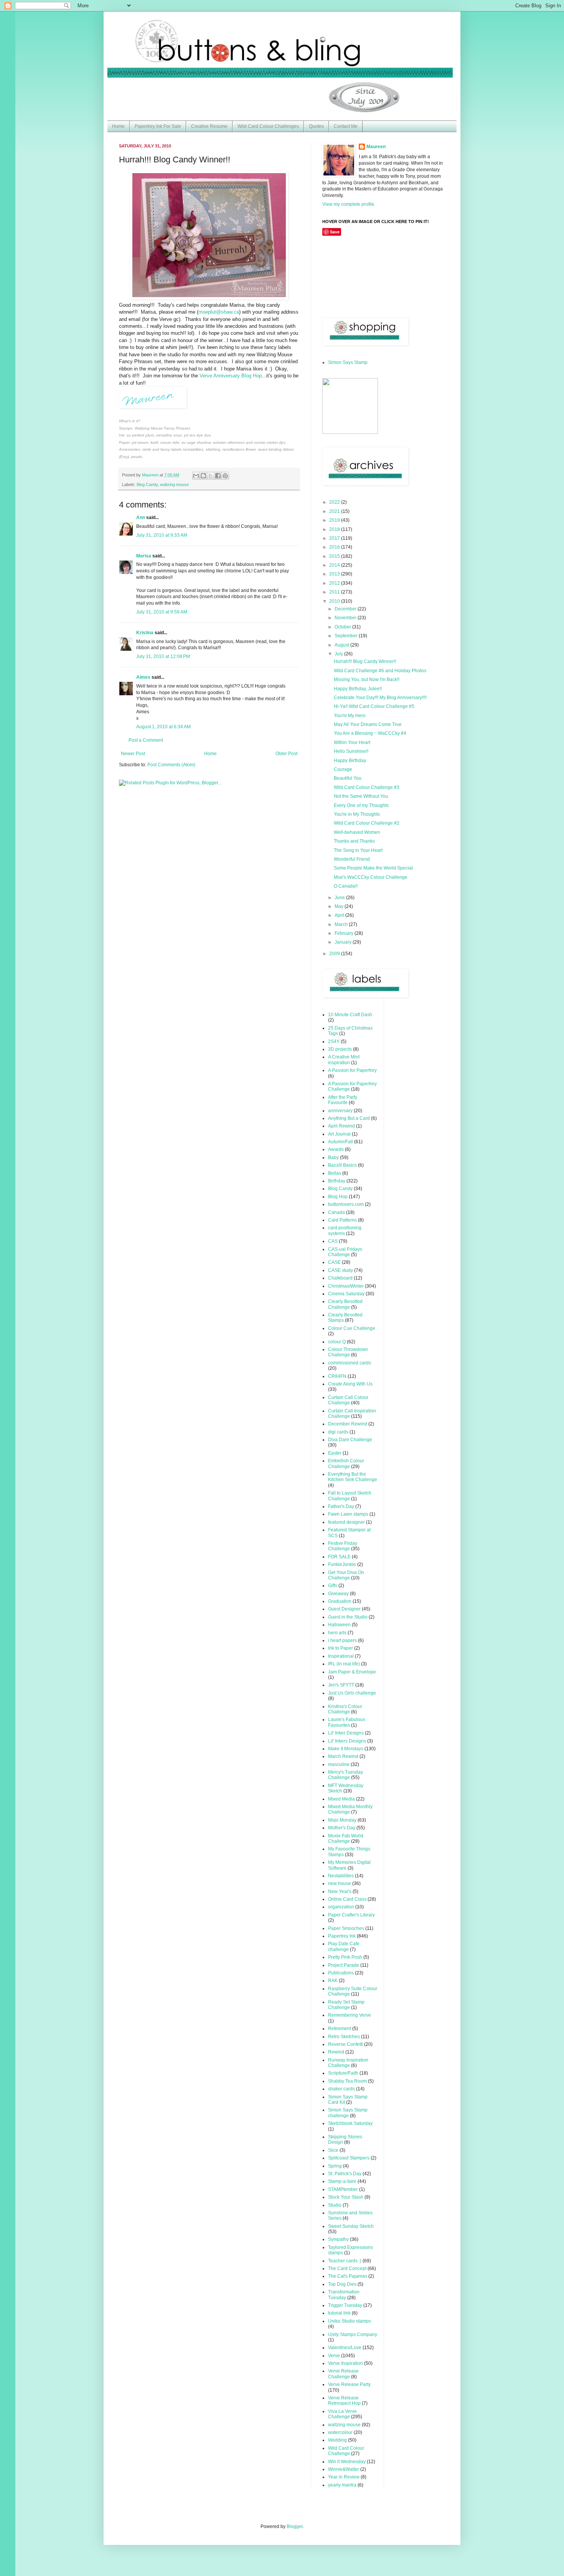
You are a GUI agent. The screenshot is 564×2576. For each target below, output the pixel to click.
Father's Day (341, 1506)
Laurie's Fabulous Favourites (347, 1722)
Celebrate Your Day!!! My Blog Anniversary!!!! (380, 698)
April (340, 915)
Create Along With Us (350, 1384)
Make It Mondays (346, 1749)
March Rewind (343, 1756)
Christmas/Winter (346, 1286)
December (346, 609)
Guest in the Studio (348, 1617)
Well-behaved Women (357, 832)
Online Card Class (347, 1899)
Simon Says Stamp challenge (348, 2113)
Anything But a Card (349, 1118)
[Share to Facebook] (218, 476)
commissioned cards (350, 1363)
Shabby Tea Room (347, 2081)
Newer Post (133, 754)
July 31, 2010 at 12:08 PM (163, 656)
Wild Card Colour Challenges (268, 126)
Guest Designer (344, 1609)
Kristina (145, 633)
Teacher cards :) (345, 2261)
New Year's (340, 1891)
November (346, 618)
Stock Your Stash (346, 2197)
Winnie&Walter (344, 2469)
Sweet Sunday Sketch (351, 2226)
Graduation (340, 1601)
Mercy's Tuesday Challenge (345, 1775)
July (339, 654)
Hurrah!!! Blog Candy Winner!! (365, 661)
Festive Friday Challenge (343, 1546)
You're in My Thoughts (357, 814)
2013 (335, 574)
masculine (339, 1764)
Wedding (337, 2440)
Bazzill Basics (342, 1165)
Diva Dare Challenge (350, 1440)
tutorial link (339, 2313)
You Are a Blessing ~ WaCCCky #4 (370, 733)
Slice (333, 2150)
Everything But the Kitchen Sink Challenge (353, 1477)
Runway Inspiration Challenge (348, 2063)
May (340, 906)
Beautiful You (348, 778)
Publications (341, 1973)
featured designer (346, 1522)
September (347, 636)
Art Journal (339, 1134)
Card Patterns (342, 1220)
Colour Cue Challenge (352, 1328)
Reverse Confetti (345, 2044)
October (343, 627)
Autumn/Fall (341, 1142)
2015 (335, 556)
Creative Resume (209, 126)
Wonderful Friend (352, 859)
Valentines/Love (345, 2348)
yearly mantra (342, 2485)
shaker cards (341, 2089)
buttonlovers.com (346, 1204)
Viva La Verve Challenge (342, 2414)
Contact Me (346, 126)
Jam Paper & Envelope (352, 1672)
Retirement (340, 2029)
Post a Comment (146, 740)
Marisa (144, 556)
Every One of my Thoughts (361, 805)
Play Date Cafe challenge (344, 1946)
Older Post (286, 754)
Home (118, 126)
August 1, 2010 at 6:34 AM (163, 727)
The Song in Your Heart (358, 850)
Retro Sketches (344, 2037)
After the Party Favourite (343, 1100)
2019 (335, 520)
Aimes (143, 677)
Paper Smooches (346, 1928)
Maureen (376, 147)
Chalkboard (340, 1278)
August (342, 645)
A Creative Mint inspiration (344, 1060)
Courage (343, 769)
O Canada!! (346, 886)
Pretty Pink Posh (345, 1957)
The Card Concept (347, 2268)
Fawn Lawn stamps (348, 1514)
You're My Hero (350, 716)
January (344, 942)
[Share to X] (211, 476)
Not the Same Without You (361, 796)
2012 (335, 583)
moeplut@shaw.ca (219, 312)
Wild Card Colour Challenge (346, 2451)
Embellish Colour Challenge (346, 1463)
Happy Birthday (350, 761)
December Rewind (348, 1424)
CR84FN (337, 1376)
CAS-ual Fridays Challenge (345, 1252)
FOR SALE (339, 1557)
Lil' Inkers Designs (347, 1741)
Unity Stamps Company (353, 2335)
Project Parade (344, 1965)
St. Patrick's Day (345, 2174)
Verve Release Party (349, 2384)
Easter (335, 1453)
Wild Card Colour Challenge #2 (367, 823)
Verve (334, 2356)
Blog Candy (147, 484)
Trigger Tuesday (345, 2305)
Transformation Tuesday (344, 2295)
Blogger (295, 2526)
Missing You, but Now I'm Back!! (367, 680)
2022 (335, 502)
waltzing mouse (174, 484)
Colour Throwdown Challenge (348, 1352)
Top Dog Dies (342, 2284)
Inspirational (341, 1656)
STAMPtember (343, 2189)
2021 (335, 511)
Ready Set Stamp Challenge (346, 2005)
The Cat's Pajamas (348, 2276)
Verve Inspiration (345, 2363)
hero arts (337, 1633)
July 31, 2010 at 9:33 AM (162, 535)
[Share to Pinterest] (225, 476)
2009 (335, 954)
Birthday (337, 1181)
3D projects (340, 1049)
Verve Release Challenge (343, 2374)
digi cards (338, 1432)
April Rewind (341, 1126)
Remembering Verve (350, 2015)
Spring (335, 2166)
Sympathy (338, 2239)
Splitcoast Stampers (349, 2158)
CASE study (341, 1270)
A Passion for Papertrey (352, 1070)
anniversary (340, 1111)
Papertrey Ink (342, 1936)
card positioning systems (345, 1230)
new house (340, 1883)
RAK (333, 1981)
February (345, 933)
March (342, 924)
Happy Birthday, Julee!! (358, 689)
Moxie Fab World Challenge (346, 1839)
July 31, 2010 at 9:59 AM (162, 612)
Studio (335, 2205)
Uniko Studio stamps (350, 2321)
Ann (141, 518)
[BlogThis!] (203, 476)
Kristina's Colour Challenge (345, 1709)
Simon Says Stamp (348, 362)
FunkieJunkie (342, 1564)
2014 (335, 565)
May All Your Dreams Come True (368, 724)
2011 (335, 592)
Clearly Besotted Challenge (345, 1304)
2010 (335, 601)
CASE (334, 1262)
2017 (335, 538)
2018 (335, 529)
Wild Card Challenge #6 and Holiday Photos (380, 671)
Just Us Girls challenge (352, 1693)
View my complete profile (348, 204)
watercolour (340, 2432)
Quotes (316, 126)
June (340, 898)
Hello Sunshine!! (351, 751)
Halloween (339, 1625)
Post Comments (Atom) (171, 765)
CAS (333, 1241)
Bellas (335, 1173)
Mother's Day (342, 1828)
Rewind (336, 2052)
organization (341, 1907)
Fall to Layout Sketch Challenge (350, 1496)
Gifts (333, 1586)
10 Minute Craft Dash (350, 1015)
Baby (333, 1157)
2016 (335, 547)
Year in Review (344, 2477)
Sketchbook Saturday (350, 2123)
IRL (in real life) (344, 1664)
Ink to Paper (341, 1648)
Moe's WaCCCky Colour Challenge (371, 877)
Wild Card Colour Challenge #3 (367, 787)
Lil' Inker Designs (346, 1733)
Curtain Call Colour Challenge (348, 1400)
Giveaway (338, 1594)
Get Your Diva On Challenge (346, 1575)
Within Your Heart (352, 742)
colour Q (337, 1342)
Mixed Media (341, 1799)
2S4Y (334, 1042)
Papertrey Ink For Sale (158, 126)
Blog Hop (338, 1197)
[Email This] (196, 476)
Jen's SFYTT (341, 1685)
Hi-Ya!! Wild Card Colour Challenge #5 (374, 706)
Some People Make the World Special (373, 868)
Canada (336, 1212)
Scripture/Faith (343, 2073)
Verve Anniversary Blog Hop (231, 376)
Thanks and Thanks (354, 841)
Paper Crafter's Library (351, 1915)
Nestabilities (341, 1876)
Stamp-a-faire (342, 2181)
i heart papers (342, 1640)
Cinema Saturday (346, 1294)
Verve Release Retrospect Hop (344, 2401)
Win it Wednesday (347, 2462)
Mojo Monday (342, 1820)
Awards (336, 1149)
